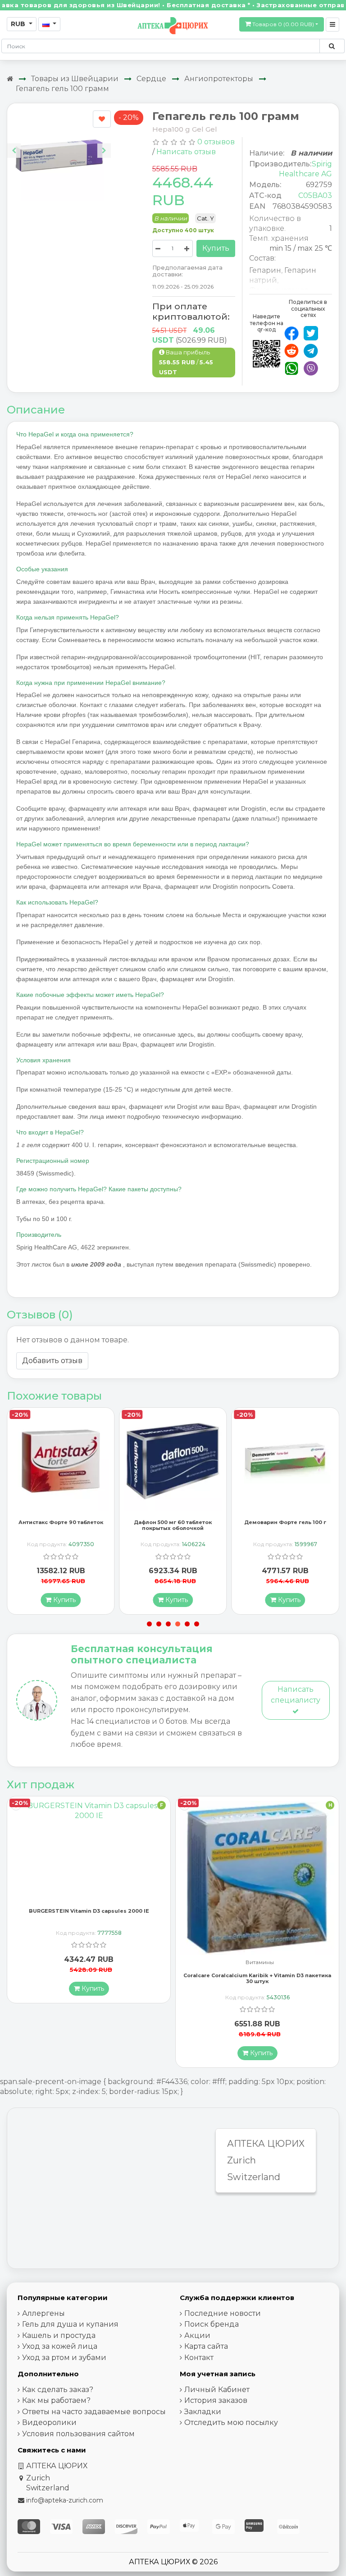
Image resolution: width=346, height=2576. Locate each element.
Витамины (91, 1963)
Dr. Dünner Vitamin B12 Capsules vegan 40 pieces (257, 1968)
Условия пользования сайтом (78, 2434)
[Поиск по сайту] (332, 46)
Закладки (203, 2412)
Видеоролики (49, 2422)
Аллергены (43, 2313)
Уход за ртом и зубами (64, 2358)
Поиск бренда (212, 2324)
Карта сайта (206, 2346)
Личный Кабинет (217, 2390)
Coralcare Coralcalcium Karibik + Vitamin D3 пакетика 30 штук (89, 1978)
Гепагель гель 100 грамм (62, 89)
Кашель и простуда (59, 2335)
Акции (197, 2335)
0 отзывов (216, 142)
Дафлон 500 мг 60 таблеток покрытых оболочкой (61, 1525)
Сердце (151, 79)
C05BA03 (315, 195)
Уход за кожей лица (60, 2346)
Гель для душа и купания (70, 2324)
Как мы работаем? (56, 2400)
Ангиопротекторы (219, 79)
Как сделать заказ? (58, 2390)
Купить (216, 248)
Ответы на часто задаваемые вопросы (94, 2412)
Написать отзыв (186, 152)
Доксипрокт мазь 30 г (285, 1522)
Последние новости (223, 2313)
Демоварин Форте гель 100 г (173, 1522)
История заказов (216, 2400)
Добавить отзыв (52, 1361)
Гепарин (265, 270)
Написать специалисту (296, 1695)
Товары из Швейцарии (75, 79)
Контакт (199, 2358)
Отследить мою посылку (231, 2422)
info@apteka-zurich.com (65, 2500)
